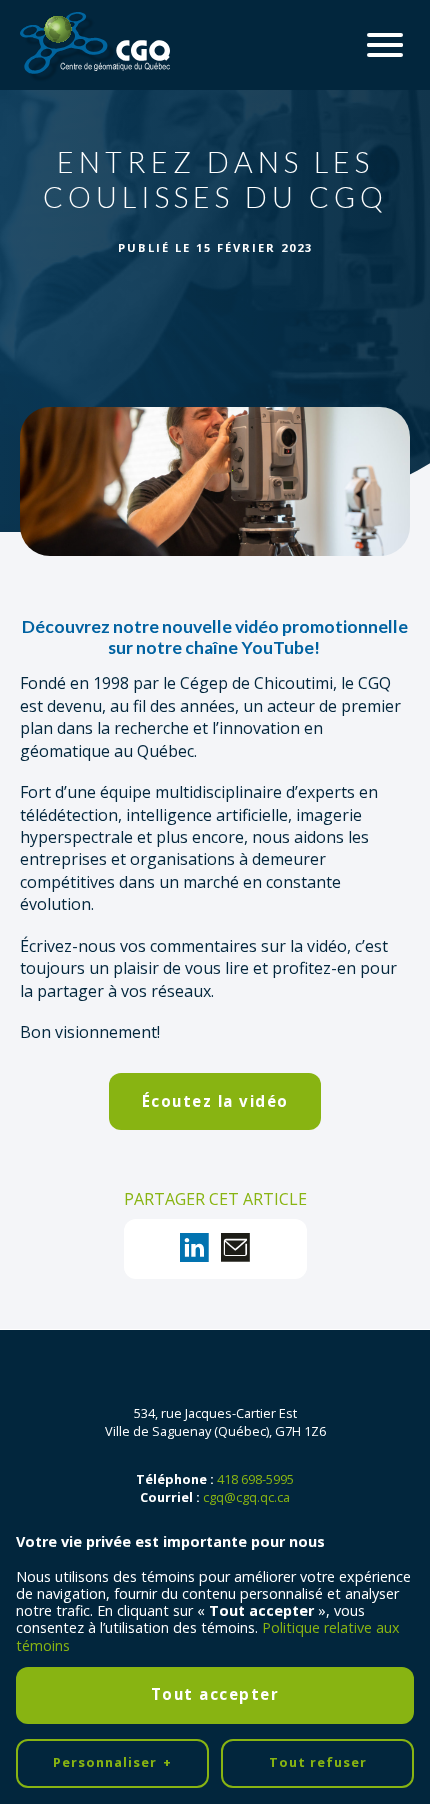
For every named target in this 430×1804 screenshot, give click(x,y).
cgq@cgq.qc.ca (246, 1497)
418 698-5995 (255, 1479)
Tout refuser (318, 1762)
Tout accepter (215, 1694)
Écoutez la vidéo (215, 1101)
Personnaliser (112, 1762)
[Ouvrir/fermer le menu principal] (385, 45)
